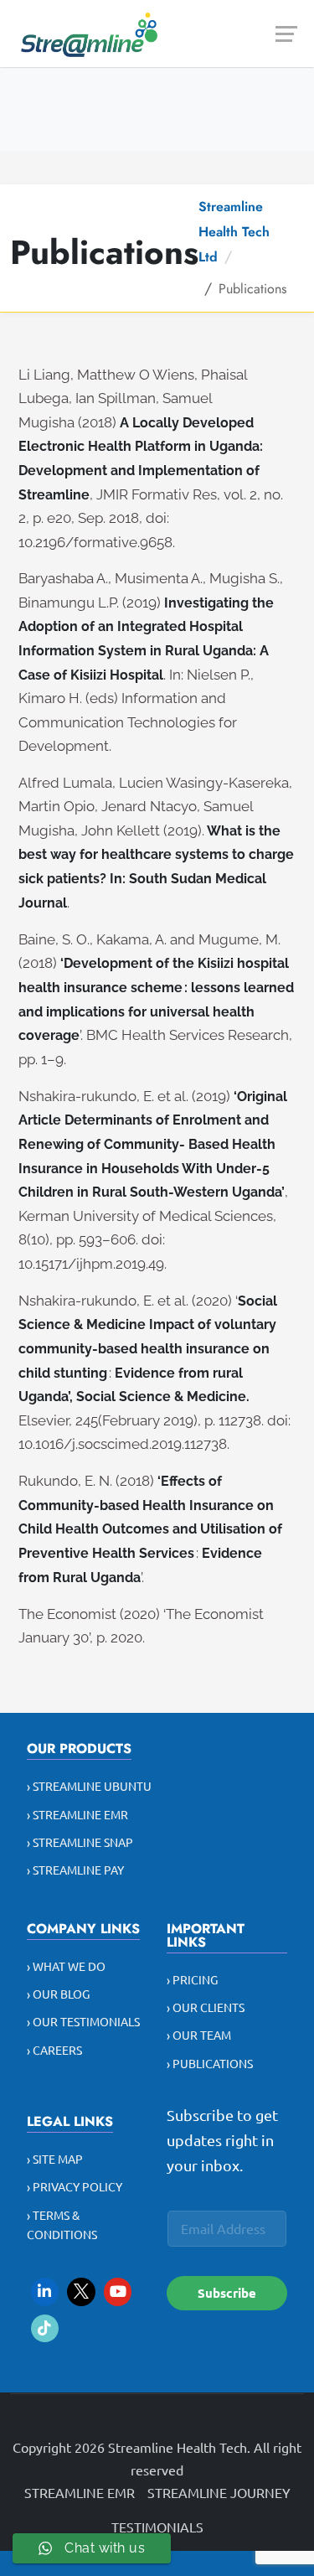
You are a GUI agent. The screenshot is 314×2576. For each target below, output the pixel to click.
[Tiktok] (45, 2329)
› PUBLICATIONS (210, 2063)
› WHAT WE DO (66, 1966)
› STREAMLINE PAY (75, 1870)
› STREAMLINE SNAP (80, 1842)
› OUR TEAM (199, 2035)
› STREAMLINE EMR (77, 1814)
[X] (81, 2292)
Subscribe (227, 2293)
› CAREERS (54, 2050)
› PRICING (192, 1979)
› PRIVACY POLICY (75, 2186)
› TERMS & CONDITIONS (62, 2224)
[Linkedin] (45, 2292)
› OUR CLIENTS (206, 2007)
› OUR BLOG (58, 1994)
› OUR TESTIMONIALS (83, 2021)
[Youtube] (118, 2292)
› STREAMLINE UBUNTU (89, 1786)
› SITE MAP (55, 2159)
